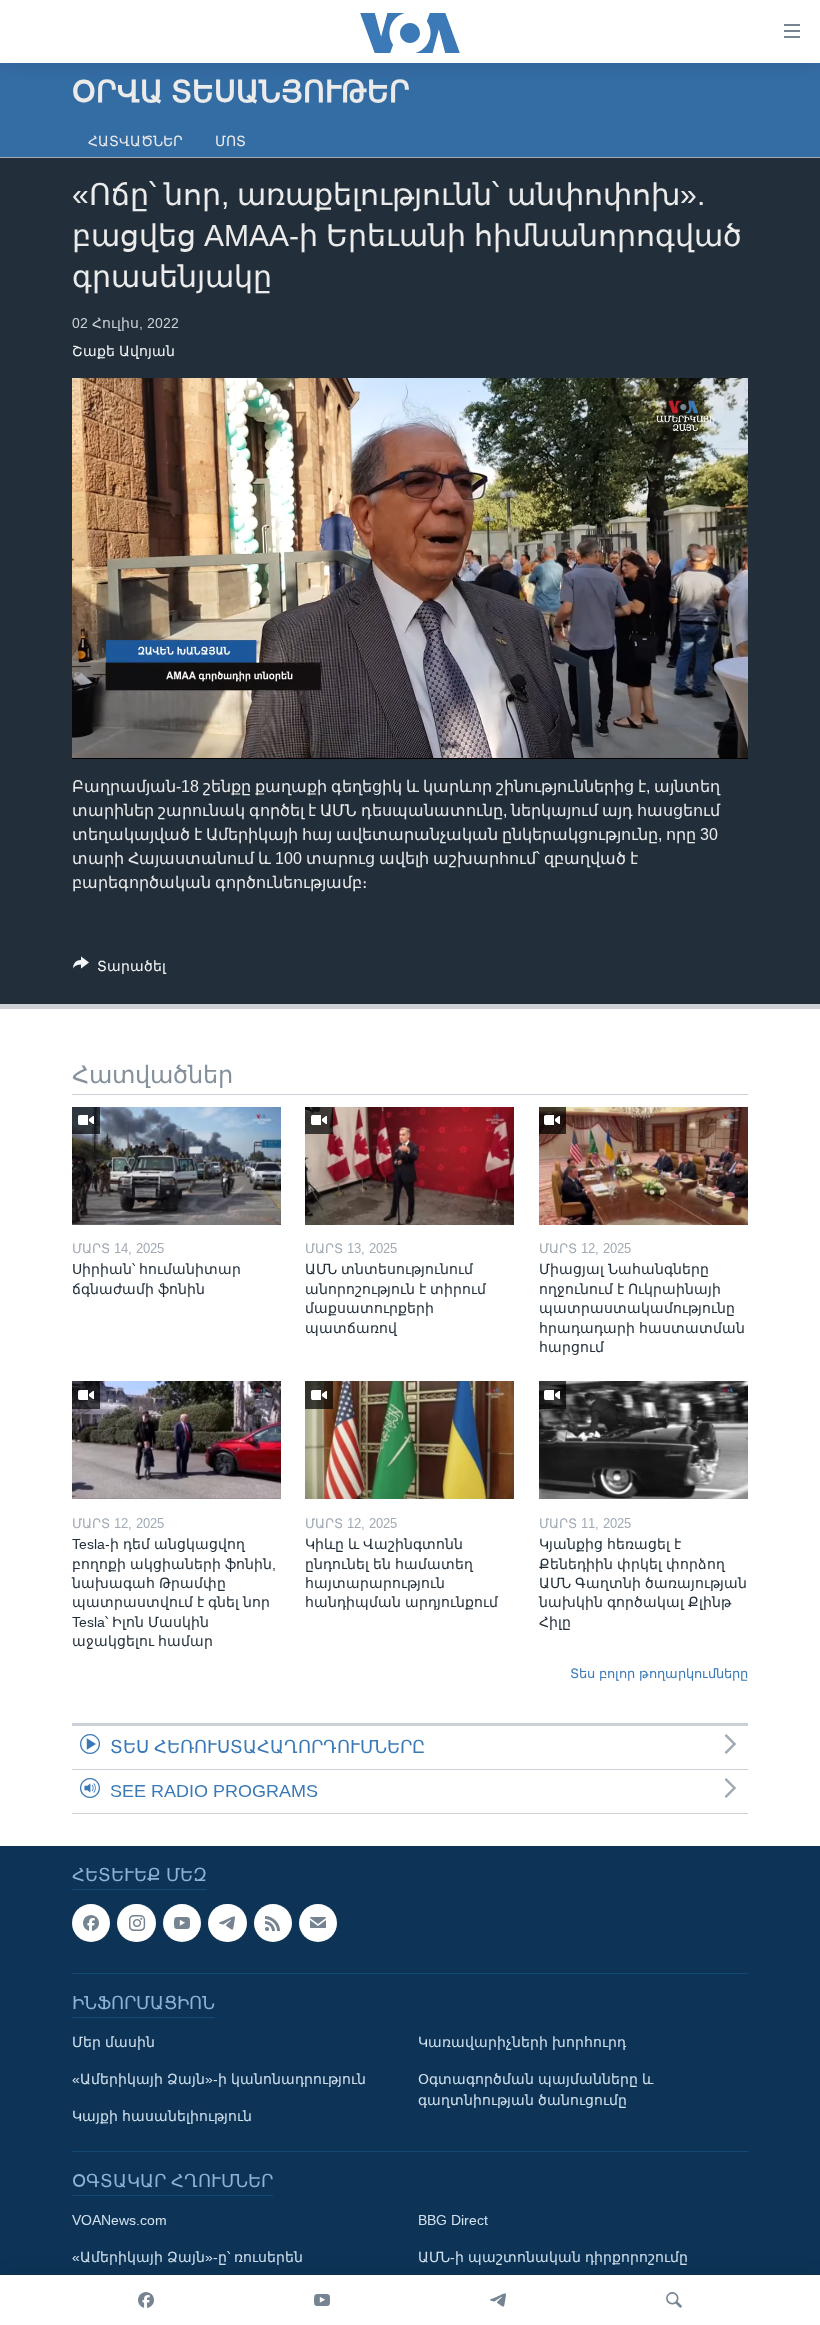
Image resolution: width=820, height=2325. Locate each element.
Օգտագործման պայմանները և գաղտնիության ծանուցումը (535, 2090)
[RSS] (273, 1923)
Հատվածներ (135, 141)
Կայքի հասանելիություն (162, 2117)
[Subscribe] (318, 1923)
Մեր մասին (113, 2043)
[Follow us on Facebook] (91, 1923)
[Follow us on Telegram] (227, 1923)
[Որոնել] (674, 2300)
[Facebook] (146, 2300)
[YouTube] (322, 2300)
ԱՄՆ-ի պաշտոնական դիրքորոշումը (553, 2258)
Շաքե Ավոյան (123, 351)
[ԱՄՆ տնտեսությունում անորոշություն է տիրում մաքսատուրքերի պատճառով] (409, 1166)
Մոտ (230, 141)
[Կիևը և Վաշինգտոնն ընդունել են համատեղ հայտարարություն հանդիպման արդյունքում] (409, 1440)
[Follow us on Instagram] (136, 1923)
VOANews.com (119, 2221)
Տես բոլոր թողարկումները (659, 1673)
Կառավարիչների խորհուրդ (522, 2043)
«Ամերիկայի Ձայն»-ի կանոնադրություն (219, 2080)
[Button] (119, 969)
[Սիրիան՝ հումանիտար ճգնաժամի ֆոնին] (176, 1166)
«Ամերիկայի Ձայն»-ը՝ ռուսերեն (187, 2258)
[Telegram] (498, 2300)
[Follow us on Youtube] (182, 1923)
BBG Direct (453, 2221)
